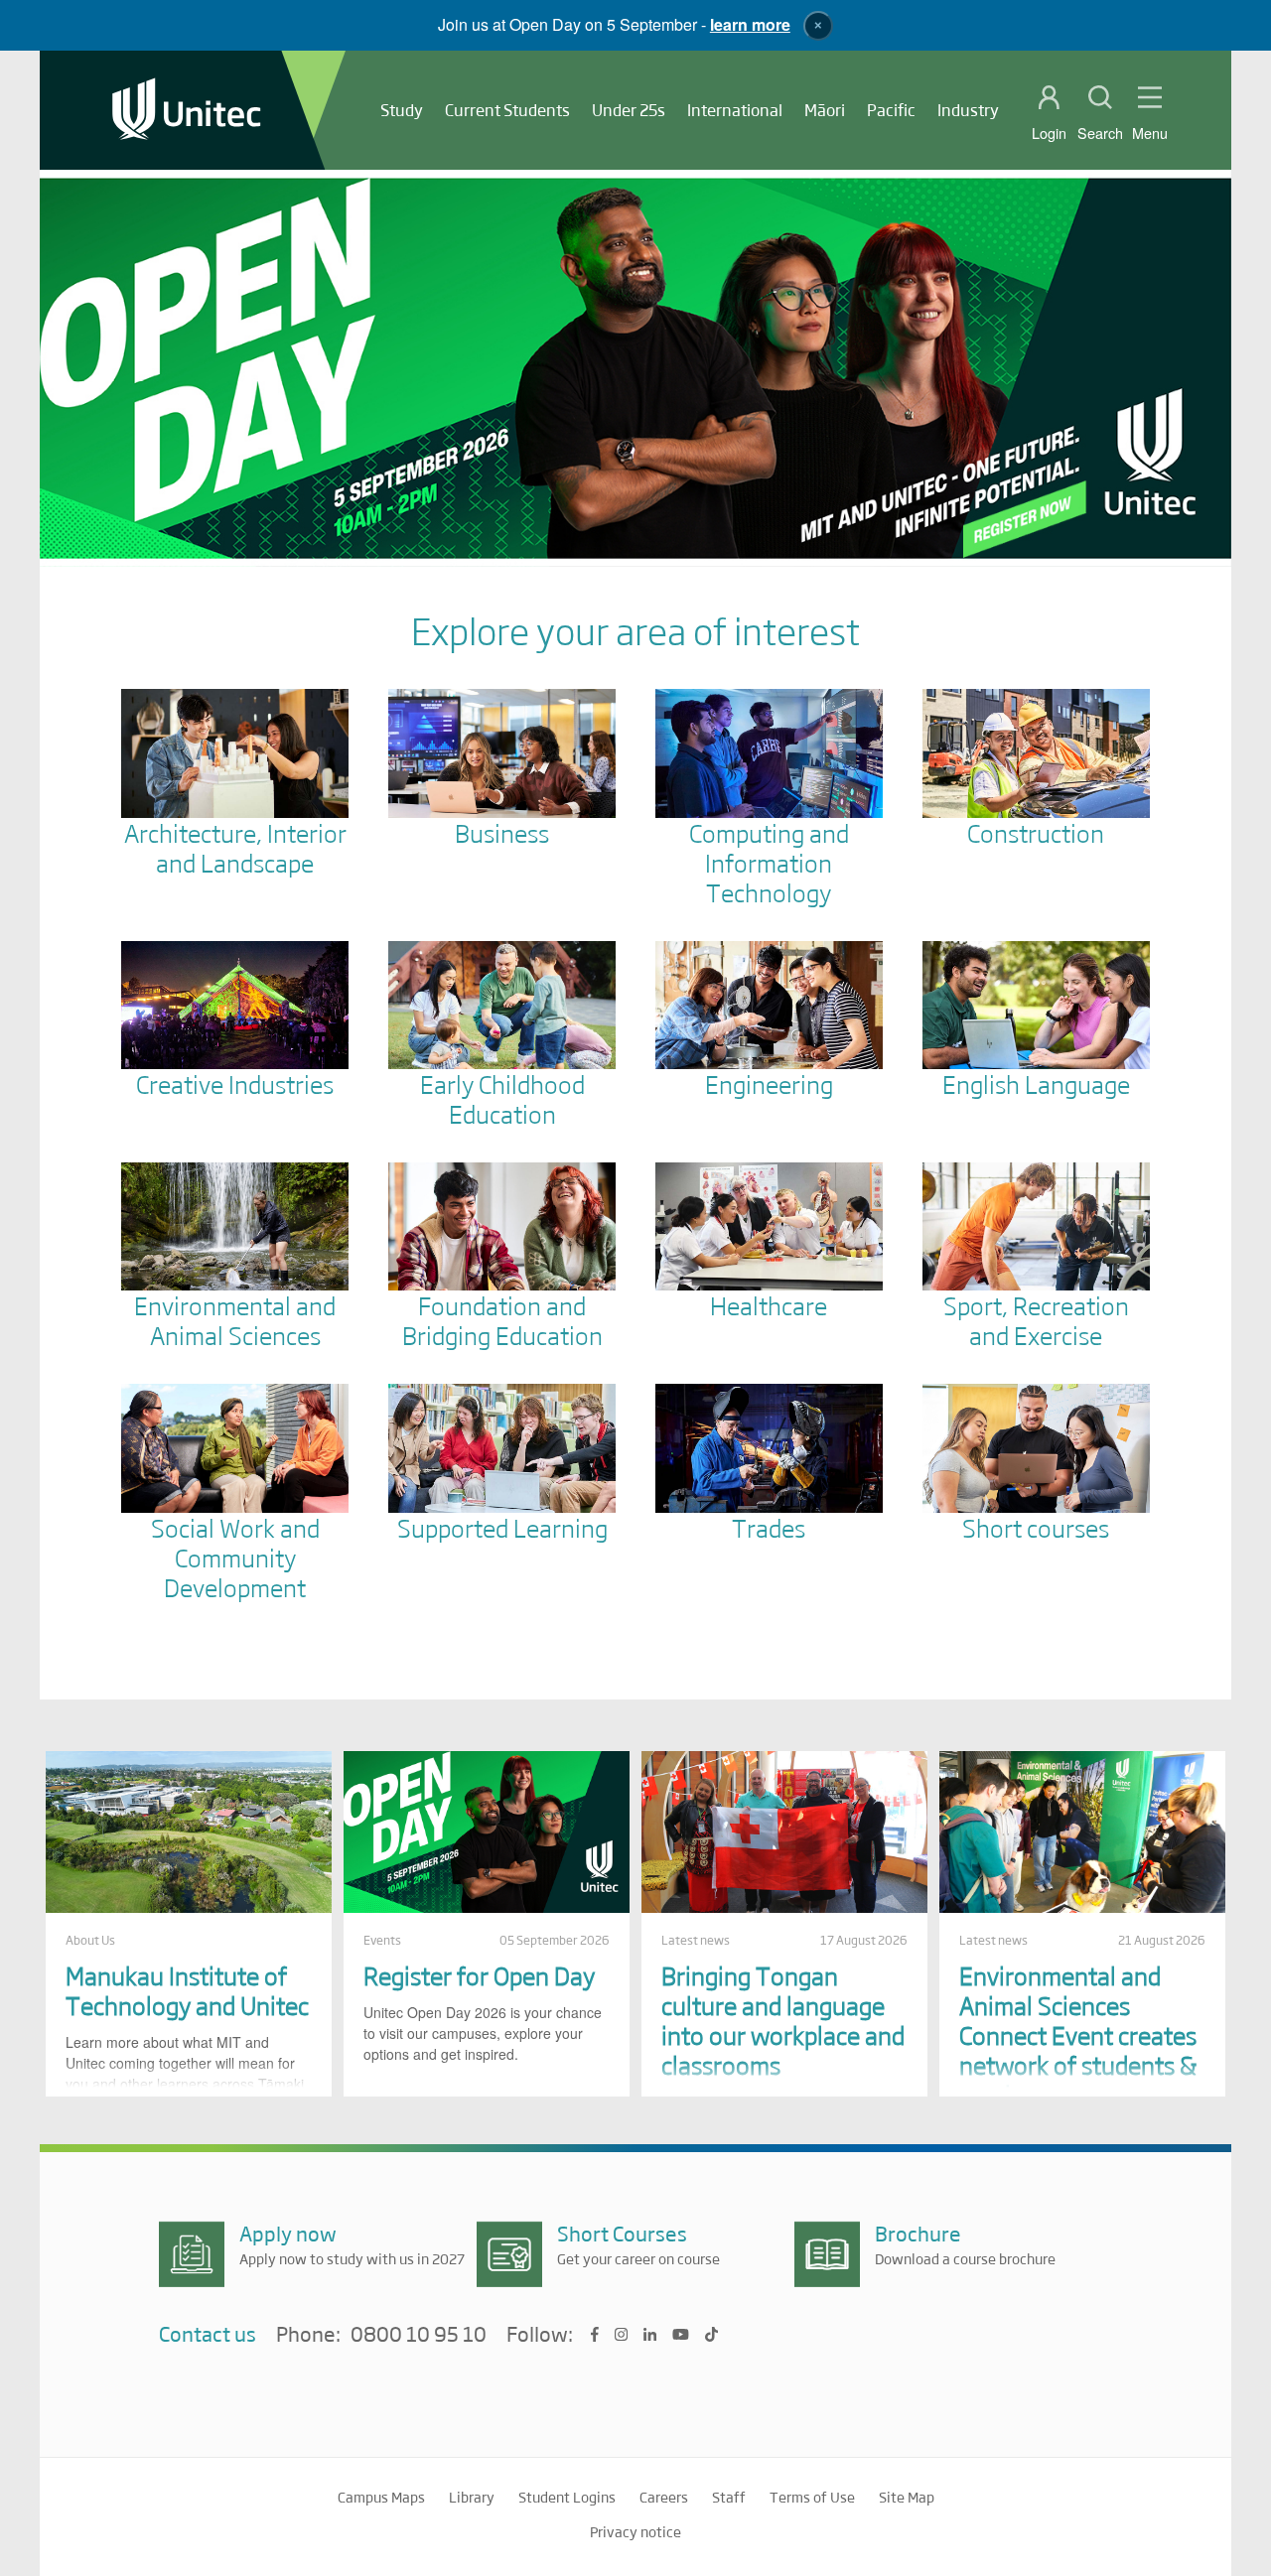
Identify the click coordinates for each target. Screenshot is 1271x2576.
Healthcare (769, 1305)
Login (1049, 133)
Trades (769, 1527)
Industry (968, 110)
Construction (1036, 832)
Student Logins (567, 2497)
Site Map (907, 2497)
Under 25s (629, 110)
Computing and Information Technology (769, 862)
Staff (729, 2497)
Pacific (891, 110)
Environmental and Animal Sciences (235, 1320)
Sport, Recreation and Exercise (1036, 1320)
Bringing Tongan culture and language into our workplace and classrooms (783, 2020)
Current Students (507, 110)
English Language (1036, 1084)
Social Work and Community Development (235, 1557)
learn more (750, 24)
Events (382, 1940)
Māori (825, 110)
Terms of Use (812, 2497)
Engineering (769, 1084)
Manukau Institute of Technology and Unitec (187, 1990)
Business (502, 832)
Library (472, 2497)
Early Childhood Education (502, 1098)
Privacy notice (635, 2531)
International (735, 110)
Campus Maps (381, 2497)
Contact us (208, 2333)
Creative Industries (235, 1084)
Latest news (696, 1940)
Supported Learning (502, 1527)
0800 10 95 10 (419, 2335)
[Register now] (635, 368)
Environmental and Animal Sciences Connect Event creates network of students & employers (1078, 2034)
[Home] (187, 111)
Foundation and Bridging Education (502, 1320)
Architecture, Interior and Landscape (235, 847)
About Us (90, 1940)
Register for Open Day (479, 1975)
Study (402, 110)
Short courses (1036, 1527)
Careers (664, 2497)
